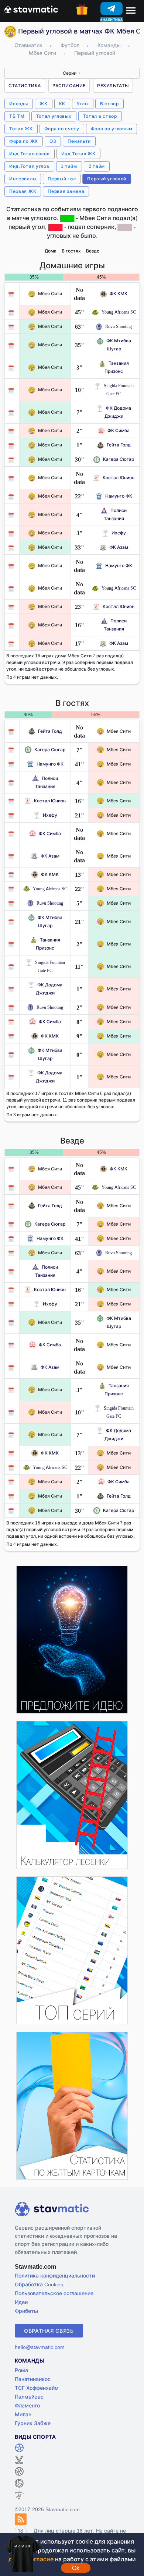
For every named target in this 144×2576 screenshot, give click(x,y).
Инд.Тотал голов (30, 154)
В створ (109, 104)
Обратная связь (49, 2331)
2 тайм (97, 166)
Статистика (25, 86)
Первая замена (66, 191)
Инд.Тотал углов (29, 166)
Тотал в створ (100, 116)
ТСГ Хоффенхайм (37, 2388)
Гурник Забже (33, 2423)
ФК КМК (119, 294)
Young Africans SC (119, 312)
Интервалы (23, 179)
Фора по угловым (112, 129)
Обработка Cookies (39, 2284)
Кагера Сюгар (119, 459)
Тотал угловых (54, 116)
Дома (51, 251)
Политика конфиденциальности (55, 2275)
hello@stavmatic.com (40, 2347)
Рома (21, 2370)
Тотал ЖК (21, 129)
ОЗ (53, 141)
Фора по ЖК (24, 141)
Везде (93, 251)
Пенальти (79, 141)
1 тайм (69, 166)
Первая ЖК (23, 191)
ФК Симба (119, 430)
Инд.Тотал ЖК (78, 154)
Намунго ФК (119, 496)
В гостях (71, 251)
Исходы (19, 104)
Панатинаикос (33, 2379)
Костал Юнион (119, 478)
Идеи (21, 2302)
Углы (83, 104)
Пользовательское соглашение (54, 2293)
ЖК (43, 104)
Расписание (69, 86)
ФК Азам (119, 547)
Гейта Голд (119, 445)
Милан (23, 2414)
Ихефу (119, 533)
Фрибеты (26, 2311)
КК (62, 104)
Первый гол (62, 179)
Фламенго (27, 2405)
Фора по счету (62, 129)
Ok (76, 2568)
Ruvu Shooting (119, 326)
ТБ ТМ (17, 116)
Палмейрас (29, 2397)
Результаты (113, 86)
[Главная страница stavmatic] (31, 9)
